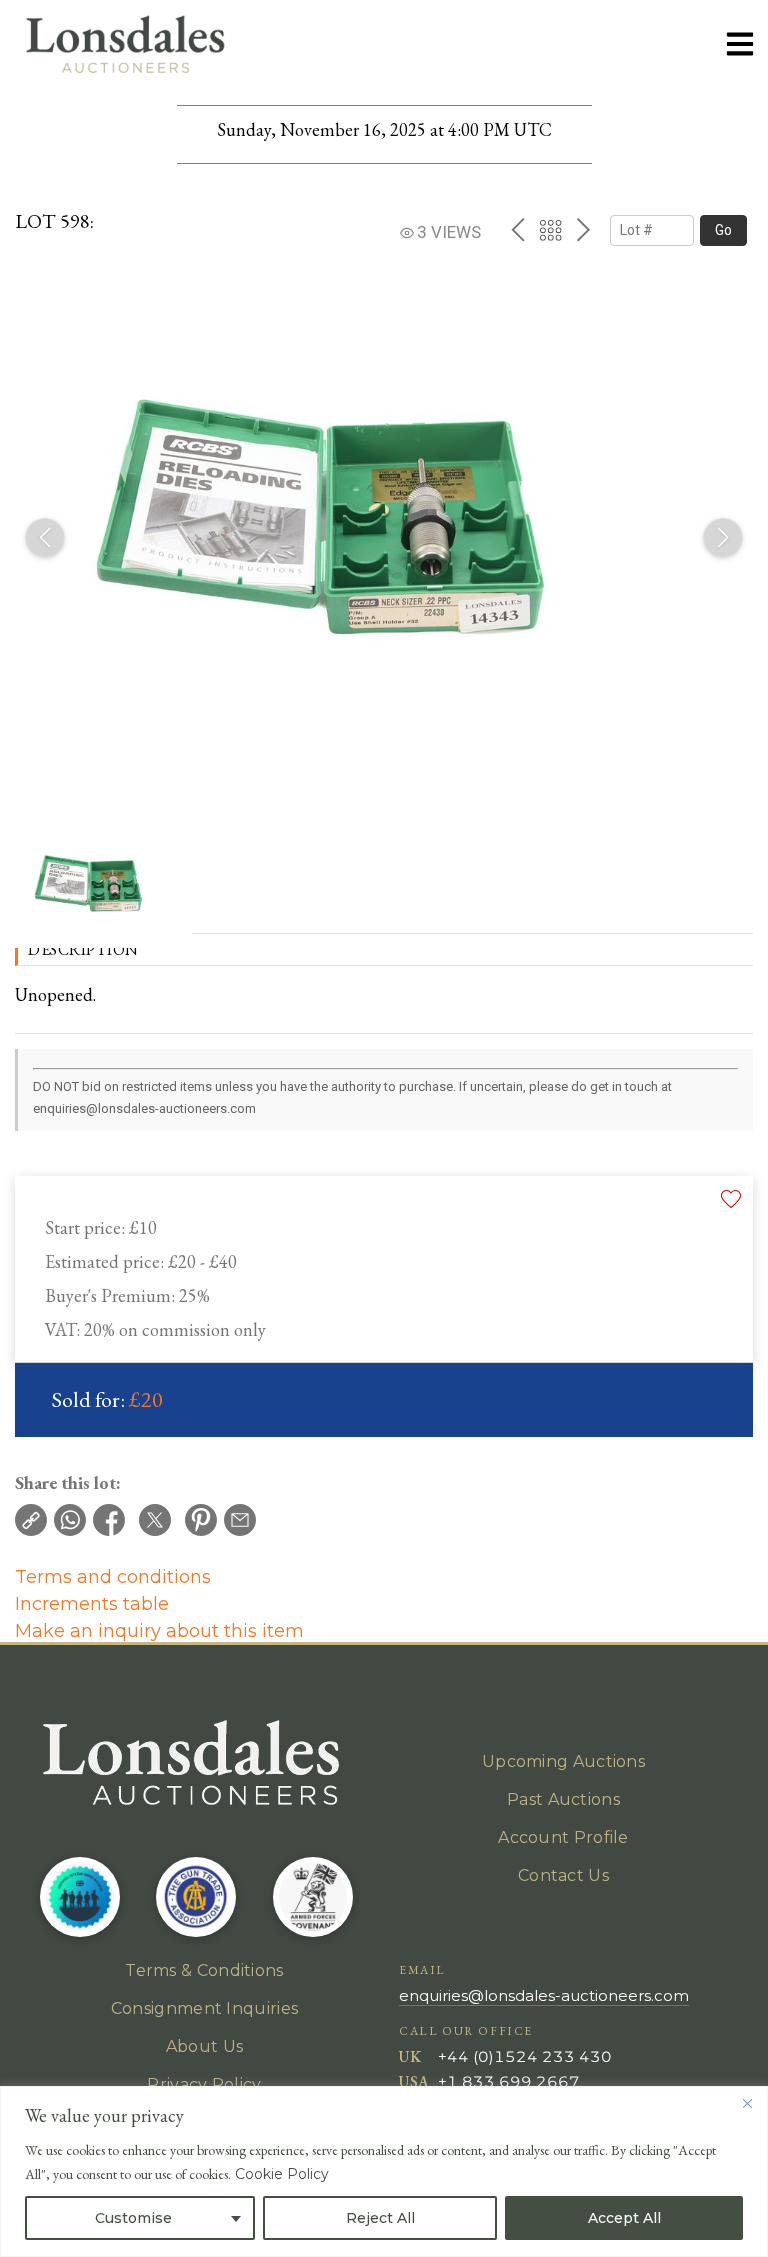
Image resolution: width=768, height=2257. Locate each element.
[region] (384, 2171)
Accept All (624, 2218)
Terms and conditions (113, 1577)
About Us (204, 2046)
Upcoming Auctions (563, 1761)
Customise (133, 2218)
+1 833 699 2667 (509, 2081)
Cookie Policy (282, 2174)
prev (517, 230)
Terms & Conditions (204, 1970)
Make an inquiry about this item (159, 1631)
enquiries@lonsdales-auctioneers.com (544, 1995)
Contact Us (563, 1875)
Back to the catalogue (550, 230)
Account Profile (563, 1837)
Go (723, 230)
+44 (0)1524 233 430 (525, 2056)
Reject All (380, 2218)
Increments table (92, 1604)
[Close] (747, 2103)
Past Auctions (563, 1799)
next (583, 230)
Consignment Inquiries (204, 2008)
